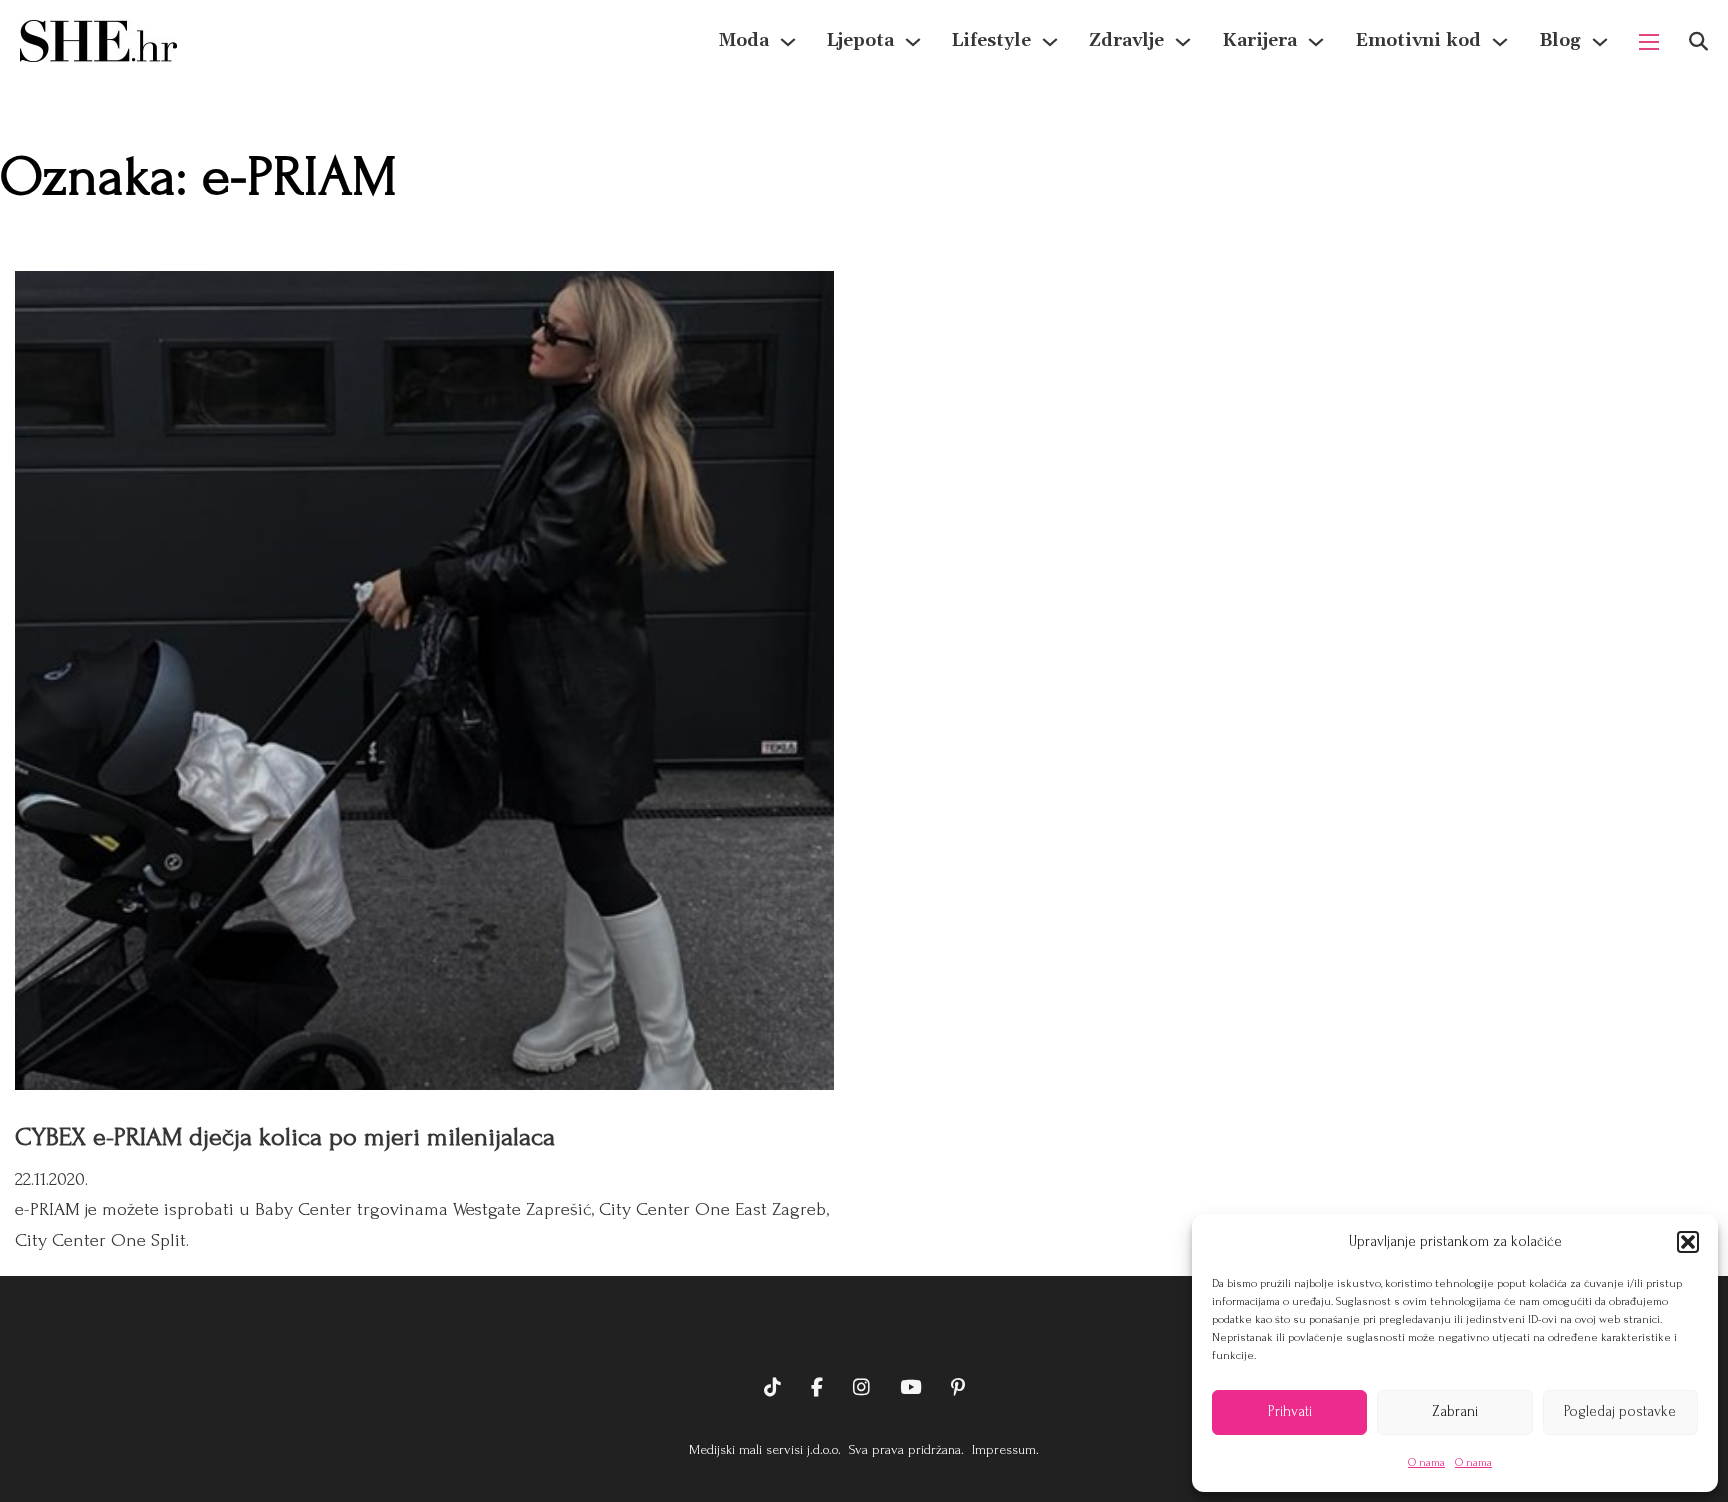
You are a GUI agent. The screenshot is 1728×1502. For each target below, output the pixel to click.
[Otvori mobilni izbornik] (1649, 42)
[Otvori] (1698, 41)
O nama (1426, 1462)
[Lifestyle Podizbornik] (1050, 42)
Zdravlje (1126, 40)
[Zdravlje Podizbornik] (1183, 42)
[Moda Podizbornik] (788, 42)
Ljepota (860, 40)
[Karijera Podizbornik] (1316, 42)
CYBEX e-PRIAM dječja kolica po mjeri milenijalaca (285, 1137)
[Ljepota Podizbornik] (913, 42)
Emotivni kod (1418, 40)
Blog (1560, 40)
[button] (1688, 1242)
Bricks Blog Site (864, 1326)
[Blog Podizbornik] (1600, 42)
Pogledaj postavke (1620, 1411)
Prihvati (1290, 1411)
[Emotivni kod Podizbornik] (1500, 42)
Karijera (1259, 40)
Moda (744, 40)
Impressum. (1003, 1449)
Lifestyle (991, 40)
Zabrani (1455, 1411)
